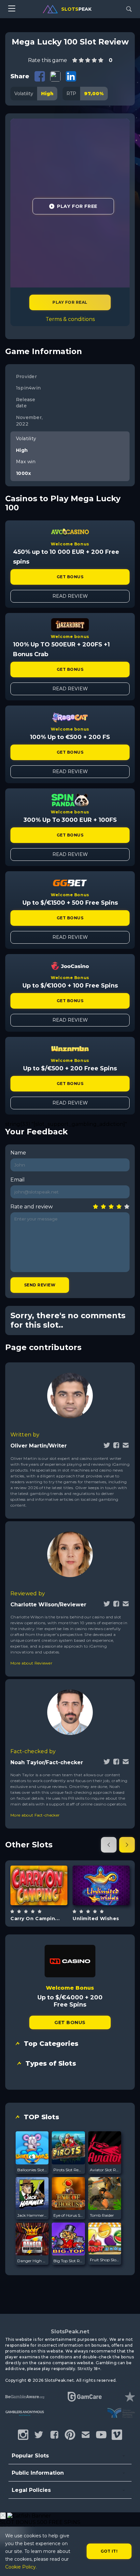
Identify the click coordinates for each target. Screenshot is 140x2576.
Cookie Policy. (21, 2567)
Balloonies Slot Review (32, 2170)
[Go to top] (128, 2563)
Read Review (70, 596)
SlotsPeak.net (70, 2332)
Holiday (46, 1902)
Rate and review (32, 1207)
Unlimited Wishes (96, 1919)
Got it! (109, 2551)
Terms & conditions (70, 319)
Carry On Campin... (35, 1919)
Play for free (39, 1885)
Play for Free (77, 206)
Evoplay (101, 1866)
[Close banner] (3, 2516)
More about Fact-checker (35, 1815)
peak (76, 9)
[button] (109, 1845)
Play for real (70, 302)
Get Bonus (70, 577)
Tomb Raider (102, 2215)
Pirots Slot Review (68, 2170)
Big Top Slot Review (68, 2261)
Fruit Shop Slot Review (105, 2260)
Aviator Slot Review (105, 2170)
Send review (40, 1285)
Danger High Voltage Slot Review (32, 2261)
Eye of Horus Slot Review (68, 2215)
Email (18, 1180)
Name (18, 1153)
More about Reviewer (31, 1663)
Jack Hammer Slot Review (32, 2215)
